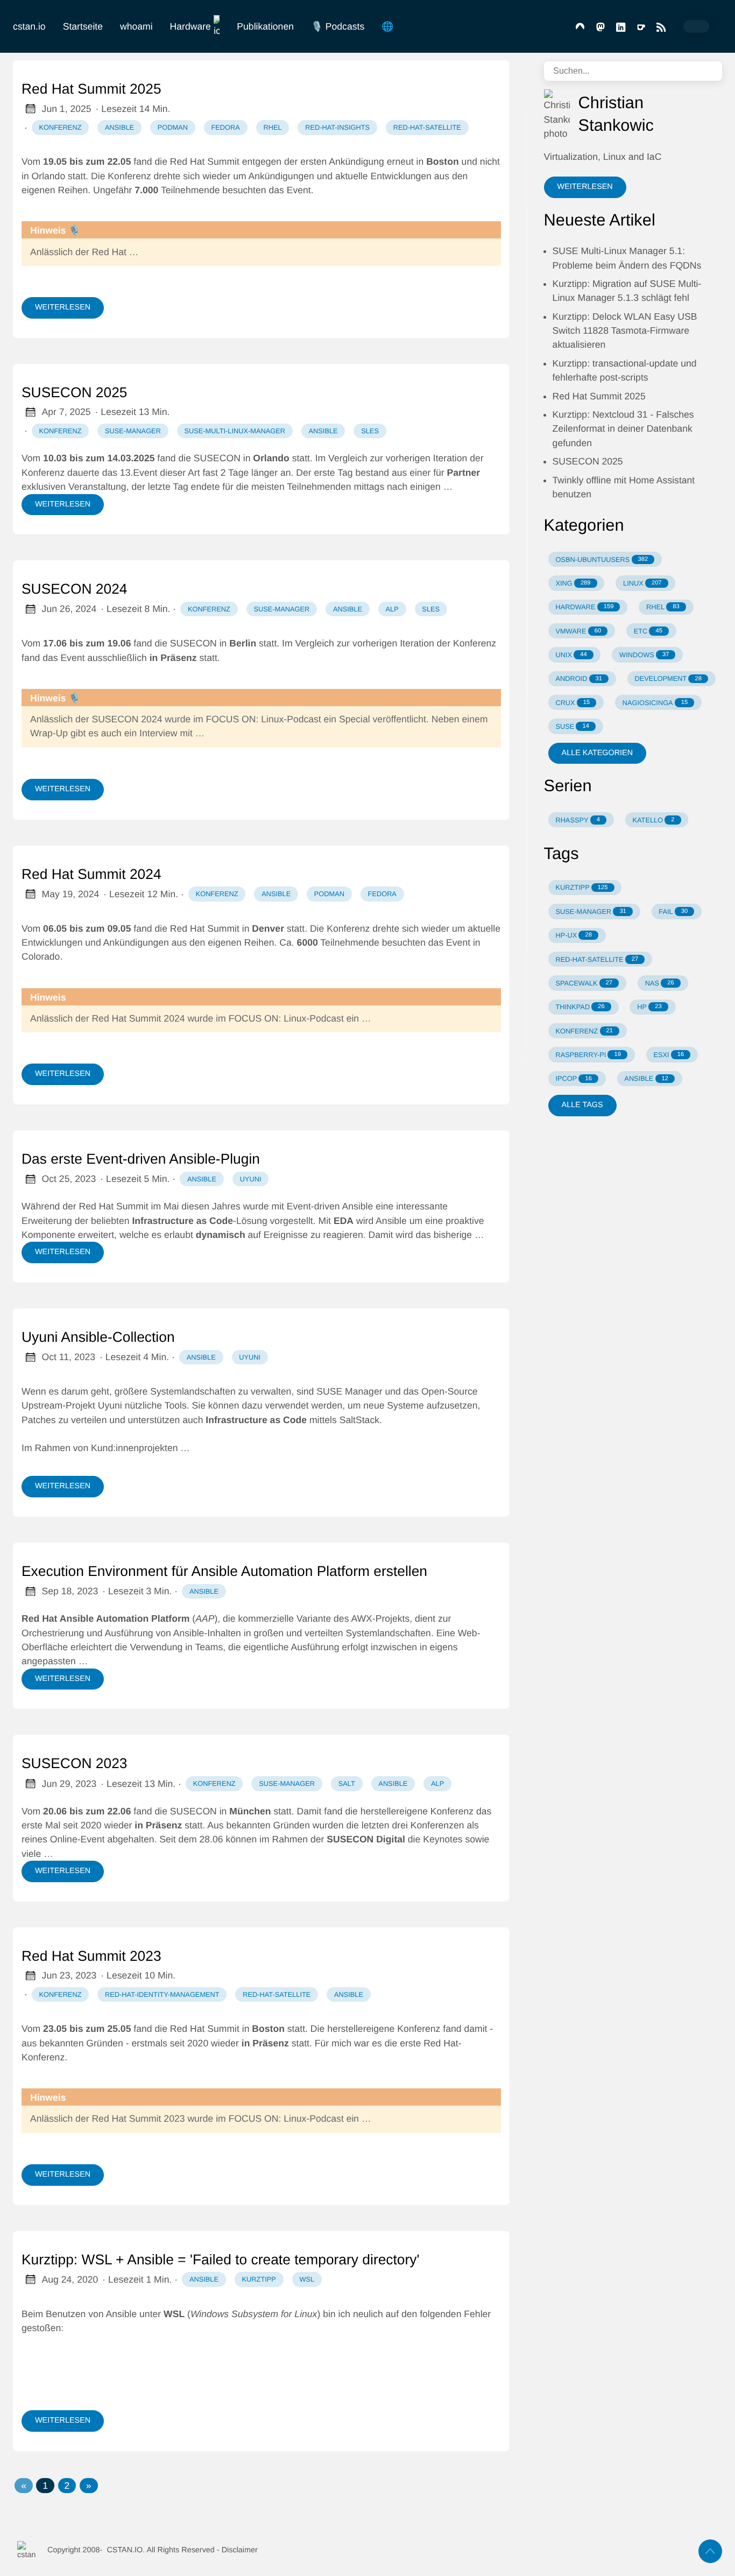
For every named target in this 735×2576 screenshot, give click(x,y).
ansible (119, 127)
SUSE (572, 726)
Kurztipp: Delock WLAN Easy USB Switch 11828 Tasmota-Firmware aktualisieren (625, 331)
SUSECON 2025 (75, 392)
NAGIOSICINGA (655, 703)
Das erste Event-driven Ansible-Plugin (141, 1159)
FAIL (673, 912)
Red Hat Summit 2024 (91, 874)
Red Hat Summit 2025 (91, 89)
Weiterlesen (63, 307)
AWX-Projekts (380, 1618)
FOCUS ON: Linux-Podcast (264, 719)
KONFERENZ (584, 1031)
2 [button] (67, 2486)
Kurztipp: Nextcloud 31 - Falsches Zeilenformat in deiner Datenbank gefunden (623, 429)
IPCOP (573, 1078)
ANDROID (579, 678)
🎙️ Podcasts (338, 26)
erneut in (423, 161)
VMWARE (578, 631)
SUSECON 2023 (75, 1763)
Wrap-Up (49, 733)
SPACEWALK (584, 983)
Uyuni (110, 1405)
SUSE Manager (349, 1391)
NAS (660, 983)
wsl (307, 2279)
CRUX (573, 703)
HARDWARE (584, 607)
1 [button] (45, 2486)
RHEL (663, 607)
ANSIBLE (646, 1078)
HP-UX (573, 935)
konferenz (61, 127)
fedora (225, 127)
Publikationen (265, 26)
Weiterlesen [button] (585, 187)
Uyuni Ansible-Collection (98, 1337)
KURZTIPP (581, 887)
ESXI (669, 1055)
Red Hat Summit (114, 1206)
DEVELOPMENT (668, 678)
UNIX (571, 655)
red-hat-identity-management (162, 1994)
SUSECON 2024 (75, 589)
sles (370, 431)
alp (392, 609)
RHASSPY (578, 820)
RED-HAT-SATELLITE (597, 959)
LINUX (642, 583)
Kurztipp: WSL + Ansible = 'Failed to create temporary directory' (221, 2260)
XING (573, 583)
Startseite (83, 26)
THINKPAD (580, 1007)
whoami (136, 26)
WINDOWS (644, 655)
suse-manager (133, 431)
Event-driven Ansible (330, 1206)
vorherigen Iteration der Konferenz (424, 643)
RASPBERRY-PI (588, 1055)
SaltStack (359, 1420)
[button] (24, 2486)
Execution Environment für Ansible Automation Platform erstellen (224, 1571)
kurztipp (259, 2279)
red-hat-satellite (427, 127)
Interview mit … (172, 733)
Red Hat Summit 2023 (91, 1956)
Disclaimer (240, 2550)
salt (347, 1783)
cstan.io (29, 26)
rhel (272, 127)
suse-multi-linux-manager (234, 431)
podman (173, 127)
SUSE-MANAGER (591, 912)
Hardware (190, 26)
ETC (648, 631)
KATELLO (653, 820)
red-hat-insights (337, 127)
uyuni (251, 1179)
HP (649, 1007)
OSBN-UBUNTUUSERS (602, 559)
